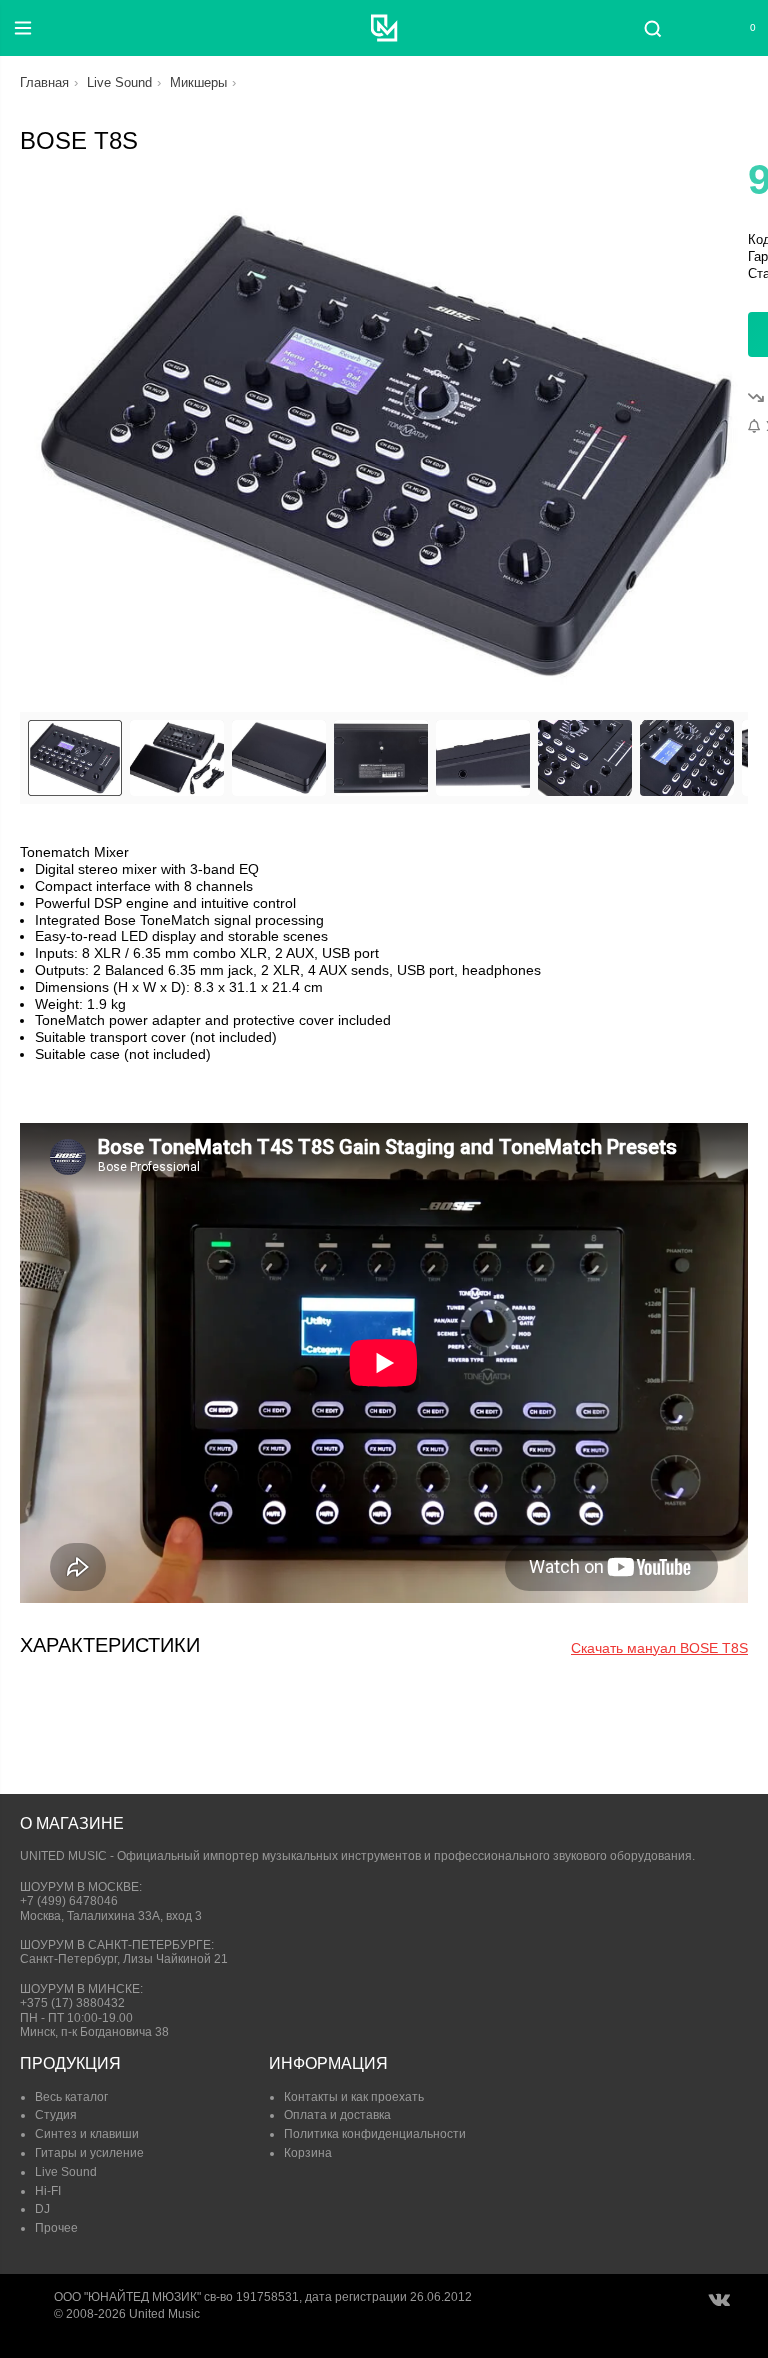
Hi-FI (48, 2191)
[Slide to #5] (585, 758)
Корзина (308, 2153)
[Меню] (23, 28)
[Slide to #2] (279, 758)
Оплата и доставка (337, 2115)
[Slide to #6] (687, 758)
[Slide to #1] (75, 758)
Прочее (56, 2228)
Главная (44, 82)
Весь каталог (71, 2097)
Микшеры (198, 82)
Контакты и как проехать (354, 2097)
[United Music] (384, 28)
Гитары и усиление (89, 2153)
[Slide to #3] (381, 758)
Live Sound (119, 82)
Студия (56, 2115)
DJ (42, 2209)
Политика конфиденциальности (375, 2134)
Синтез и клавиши (87, 2134)
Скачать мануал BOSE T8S (659, 1648)
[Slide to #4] (483, 758)
